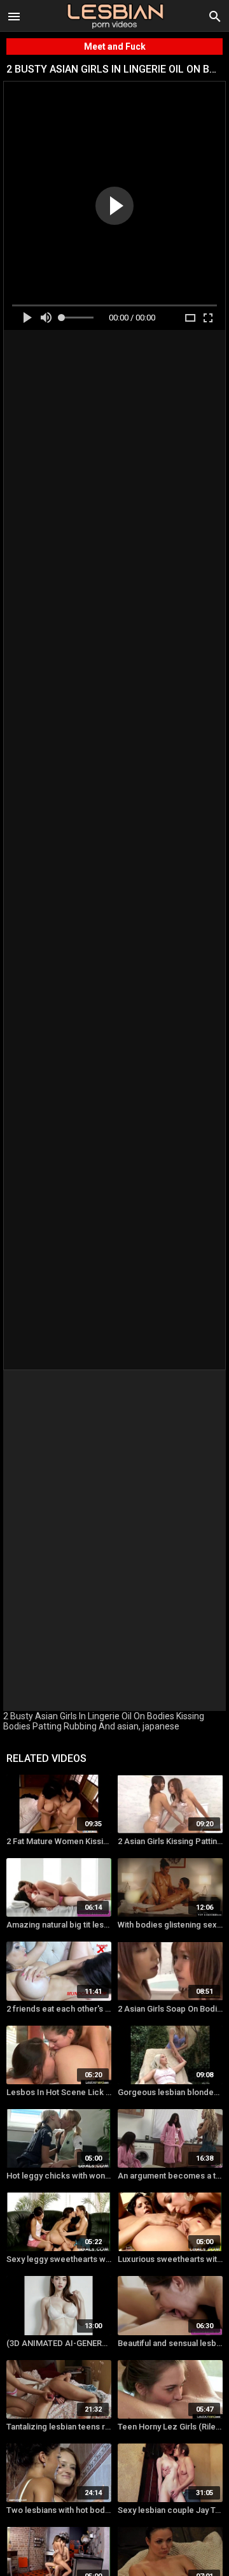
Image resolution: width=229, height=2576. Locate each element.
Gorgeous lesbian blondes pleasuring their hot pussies (170, 2092)
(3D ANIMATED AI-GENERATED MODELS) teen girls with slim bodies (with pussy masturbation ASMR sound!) (59, 2343)
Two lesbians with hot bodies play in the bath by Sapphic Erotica (59, 2510)
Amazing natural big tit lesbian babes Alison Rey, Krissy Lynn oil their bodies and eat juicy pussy (59, 1925)
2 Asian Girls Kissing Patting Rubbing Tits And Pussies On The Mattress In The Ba (170, 1841)
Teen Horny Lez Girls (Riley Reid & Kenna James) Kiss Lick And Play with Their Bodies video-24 (170, 2427)
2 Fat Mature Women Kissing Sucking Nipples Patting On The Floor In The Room (59, 1841)
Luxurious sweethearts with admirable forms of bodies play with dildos (170, 2259)
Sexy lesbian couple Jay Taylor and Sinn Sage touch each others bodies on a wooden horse (170, 2510)
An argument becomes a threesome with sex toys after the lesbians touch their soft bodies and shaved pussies (170, 2176)
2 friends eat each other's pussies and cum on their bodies (59, 2009)
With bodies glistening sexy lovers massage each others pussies (170, 1925)
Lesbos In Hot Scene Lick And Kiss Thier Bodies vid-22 (59, 2092)
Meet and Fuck (115, 47)
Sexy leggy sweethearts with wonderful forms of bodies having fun (59, 2259)
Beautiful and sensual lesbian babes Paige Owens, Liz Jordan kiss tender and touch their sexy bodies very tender (170, 2343)
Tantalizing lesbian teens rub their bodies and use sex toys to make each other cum (59, 2427)
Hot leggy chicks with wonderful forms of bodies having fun (59, 2176)
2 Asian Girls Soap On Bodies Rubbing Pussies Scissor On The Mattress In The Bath (170, 2009)
